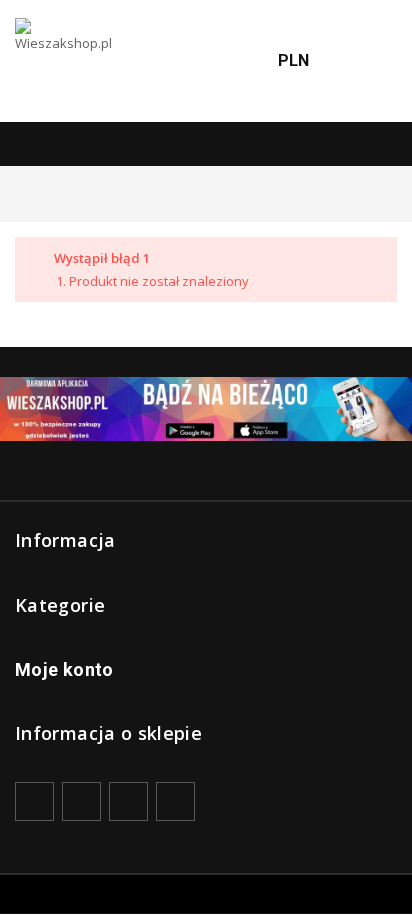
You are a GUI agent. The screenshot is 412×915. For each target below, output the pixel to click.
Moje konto (64, 669)
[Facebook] (34, 801)
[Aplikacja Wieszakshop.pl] (206, 409)
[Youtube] (128, 801)
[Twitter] (81, 801)
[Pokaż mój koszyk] (372, 61)
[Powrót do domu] (20, 193)
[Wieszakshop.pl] (65, 61)
